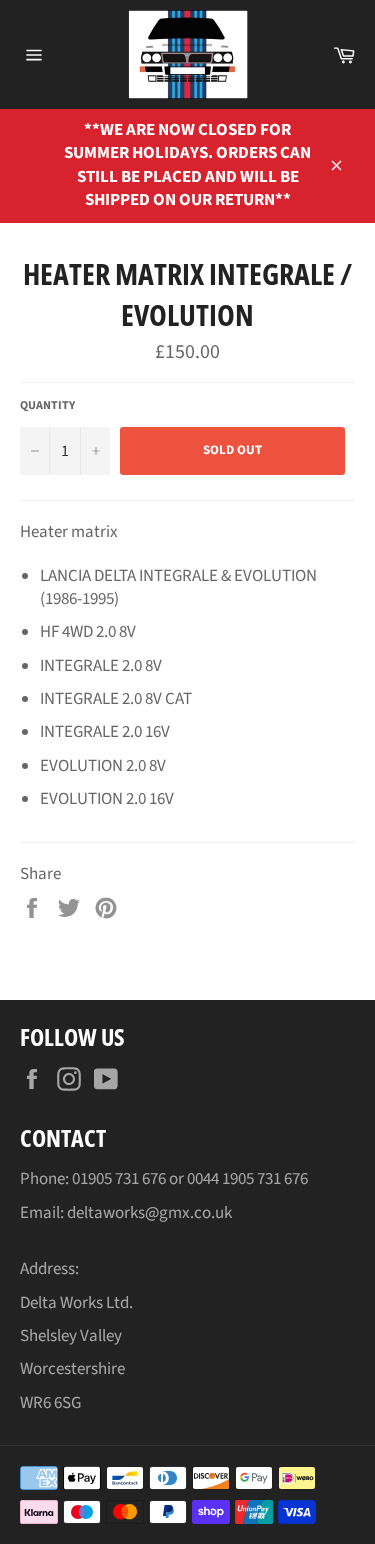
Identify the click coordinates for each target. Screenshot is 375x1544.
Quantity (47, 406)
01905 (93, 1179)
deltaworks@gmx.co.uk (149, 1213)
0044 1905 (222, 1179)
